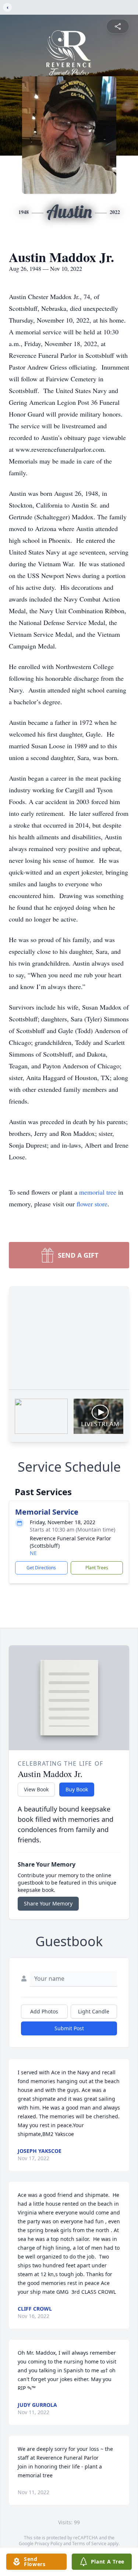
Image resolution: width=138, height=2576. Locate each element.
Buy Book (77, 1789)
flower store (92, 1204)
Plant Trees (97, 1568)
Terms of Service (89, 2544)
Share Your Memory (48, 1903)
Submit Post (69, 2028)
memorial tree (98, 1192)
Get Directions (41, 1568)
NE (33, 1553)
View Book (36, 1789)
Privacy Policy (48, 2544)
